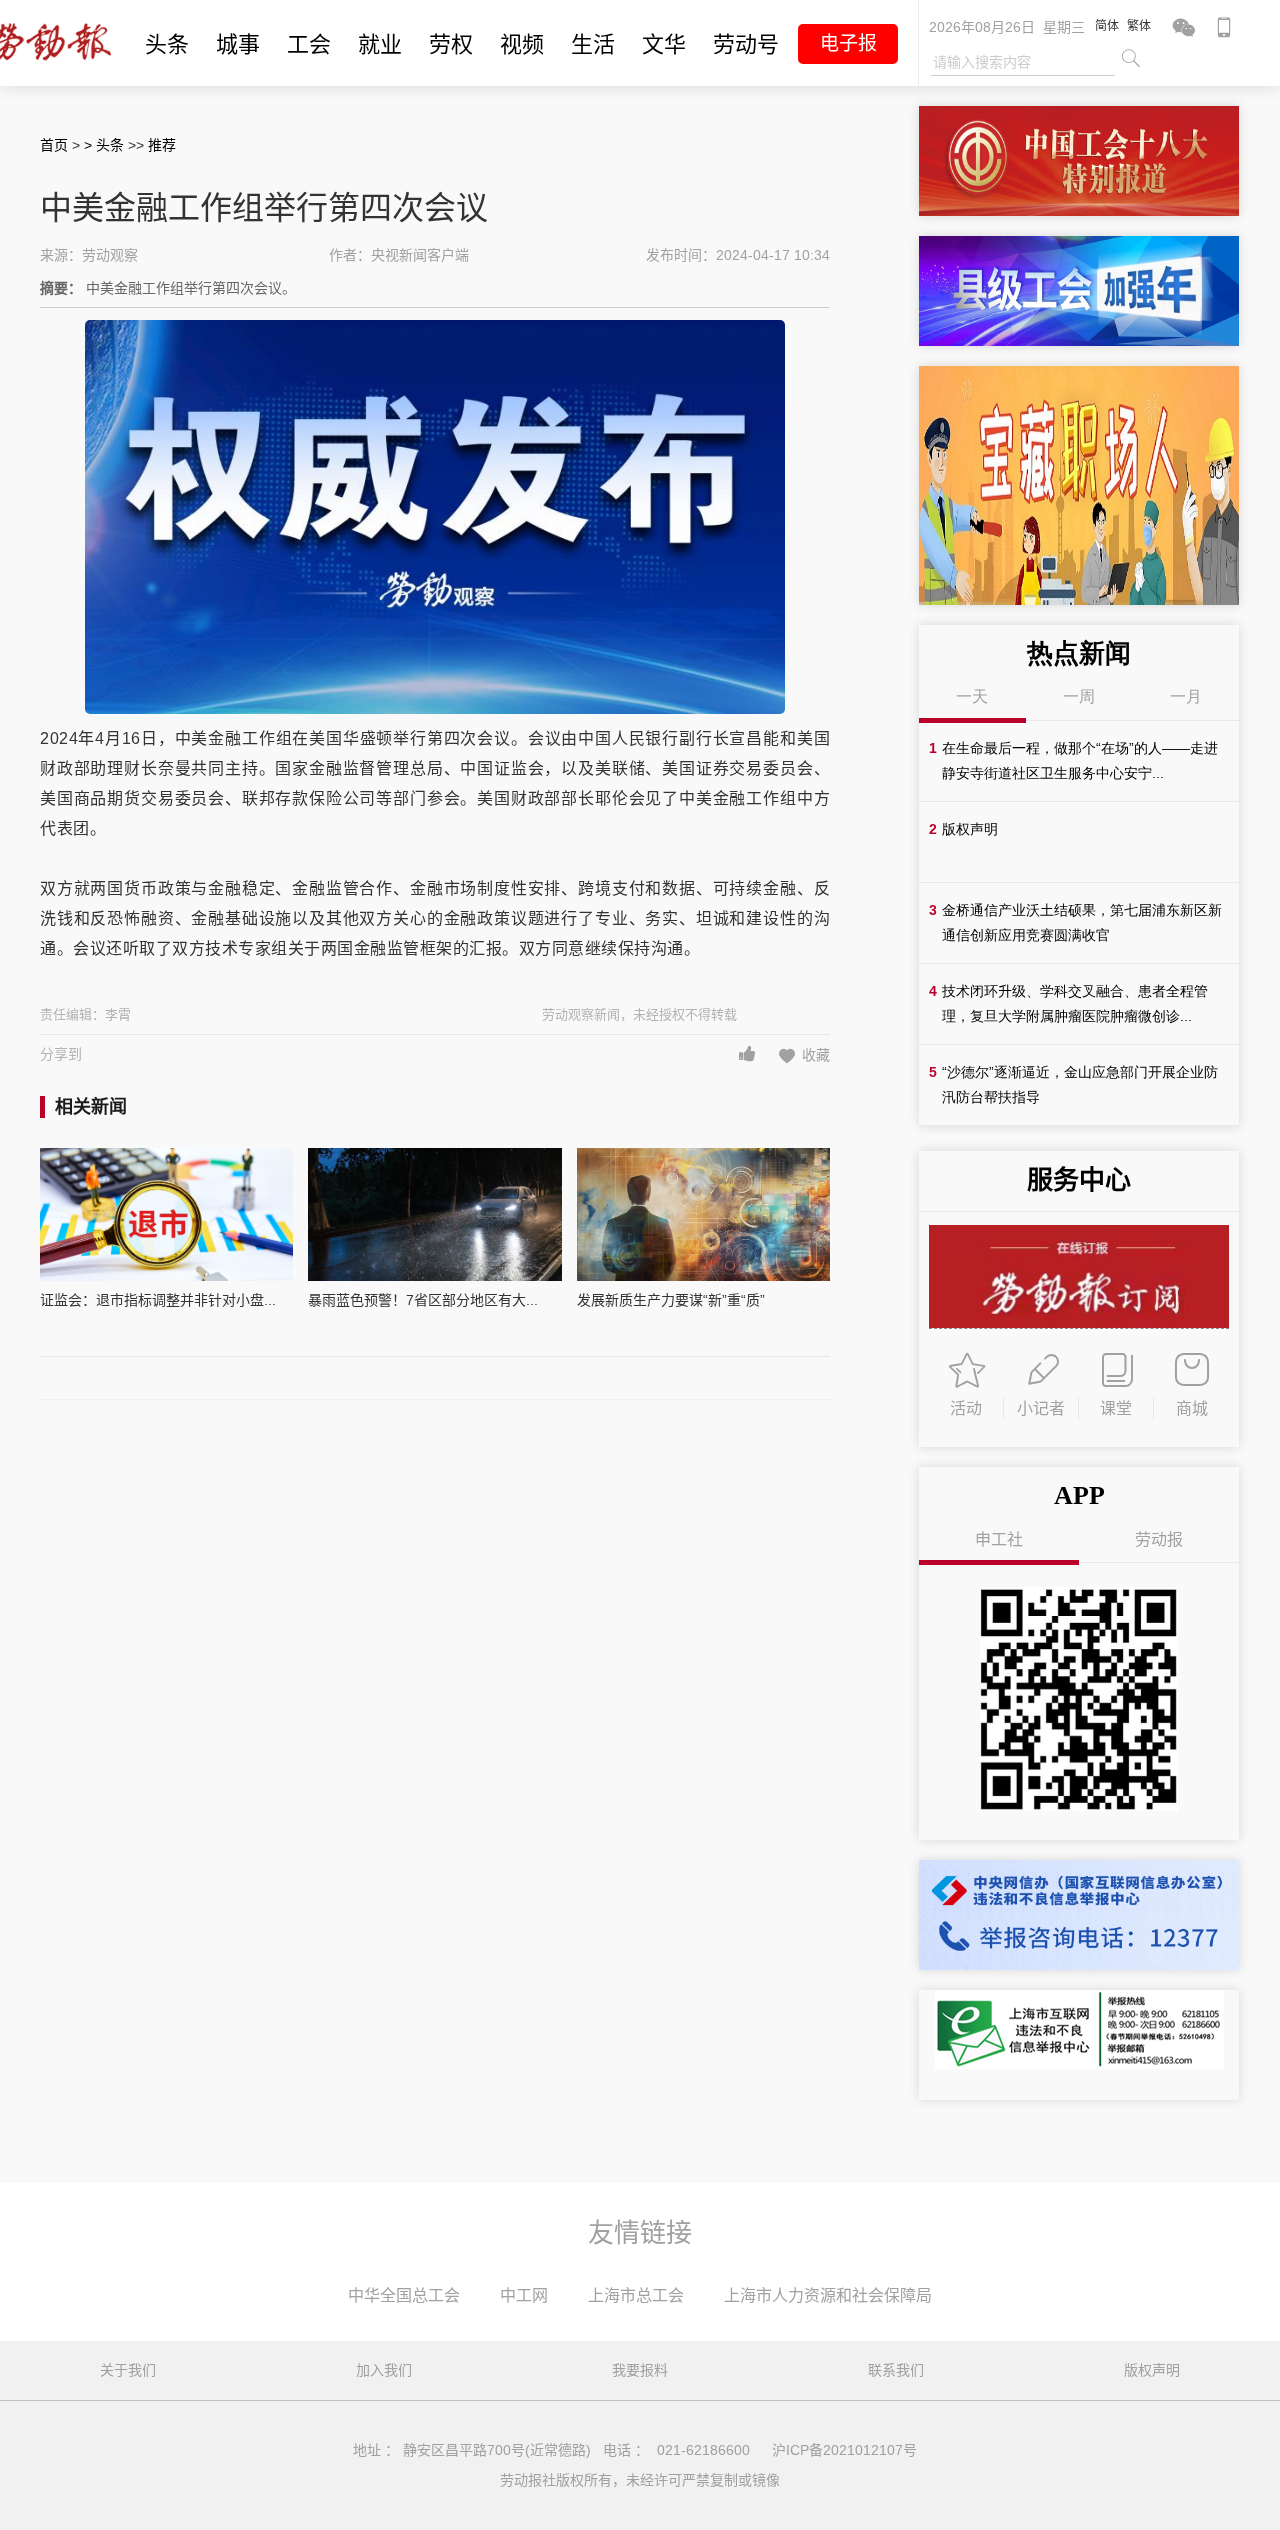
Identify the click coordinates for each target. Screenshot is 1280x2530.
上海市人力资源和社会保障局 (828, 2295)
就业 (380, 44)
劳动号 (746, 44)
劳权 (451, 44)
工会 (309, 44)
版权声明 (1152, 2370)
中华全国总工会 (404, 2295)
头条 (167, 44)
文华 (664, 44)
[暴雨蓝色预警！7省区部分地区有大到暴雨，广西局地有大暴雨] (434, 1214)
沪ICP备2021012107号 (844, 2450)
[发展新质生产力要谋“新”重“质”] (703, 1214)
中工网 (524, 2295)
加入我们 (384, 2370)
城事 (238, 44)
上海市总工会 (636, 2295)
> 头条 (106, 145)
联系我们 (896, 2370)
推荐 (162, 145)
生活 (593, 44)
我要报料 (640, 2370)
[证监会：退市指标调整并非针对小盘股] (166, 1214)
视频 (522, 44)
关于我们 (128, 2370)
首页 (54, 145)
